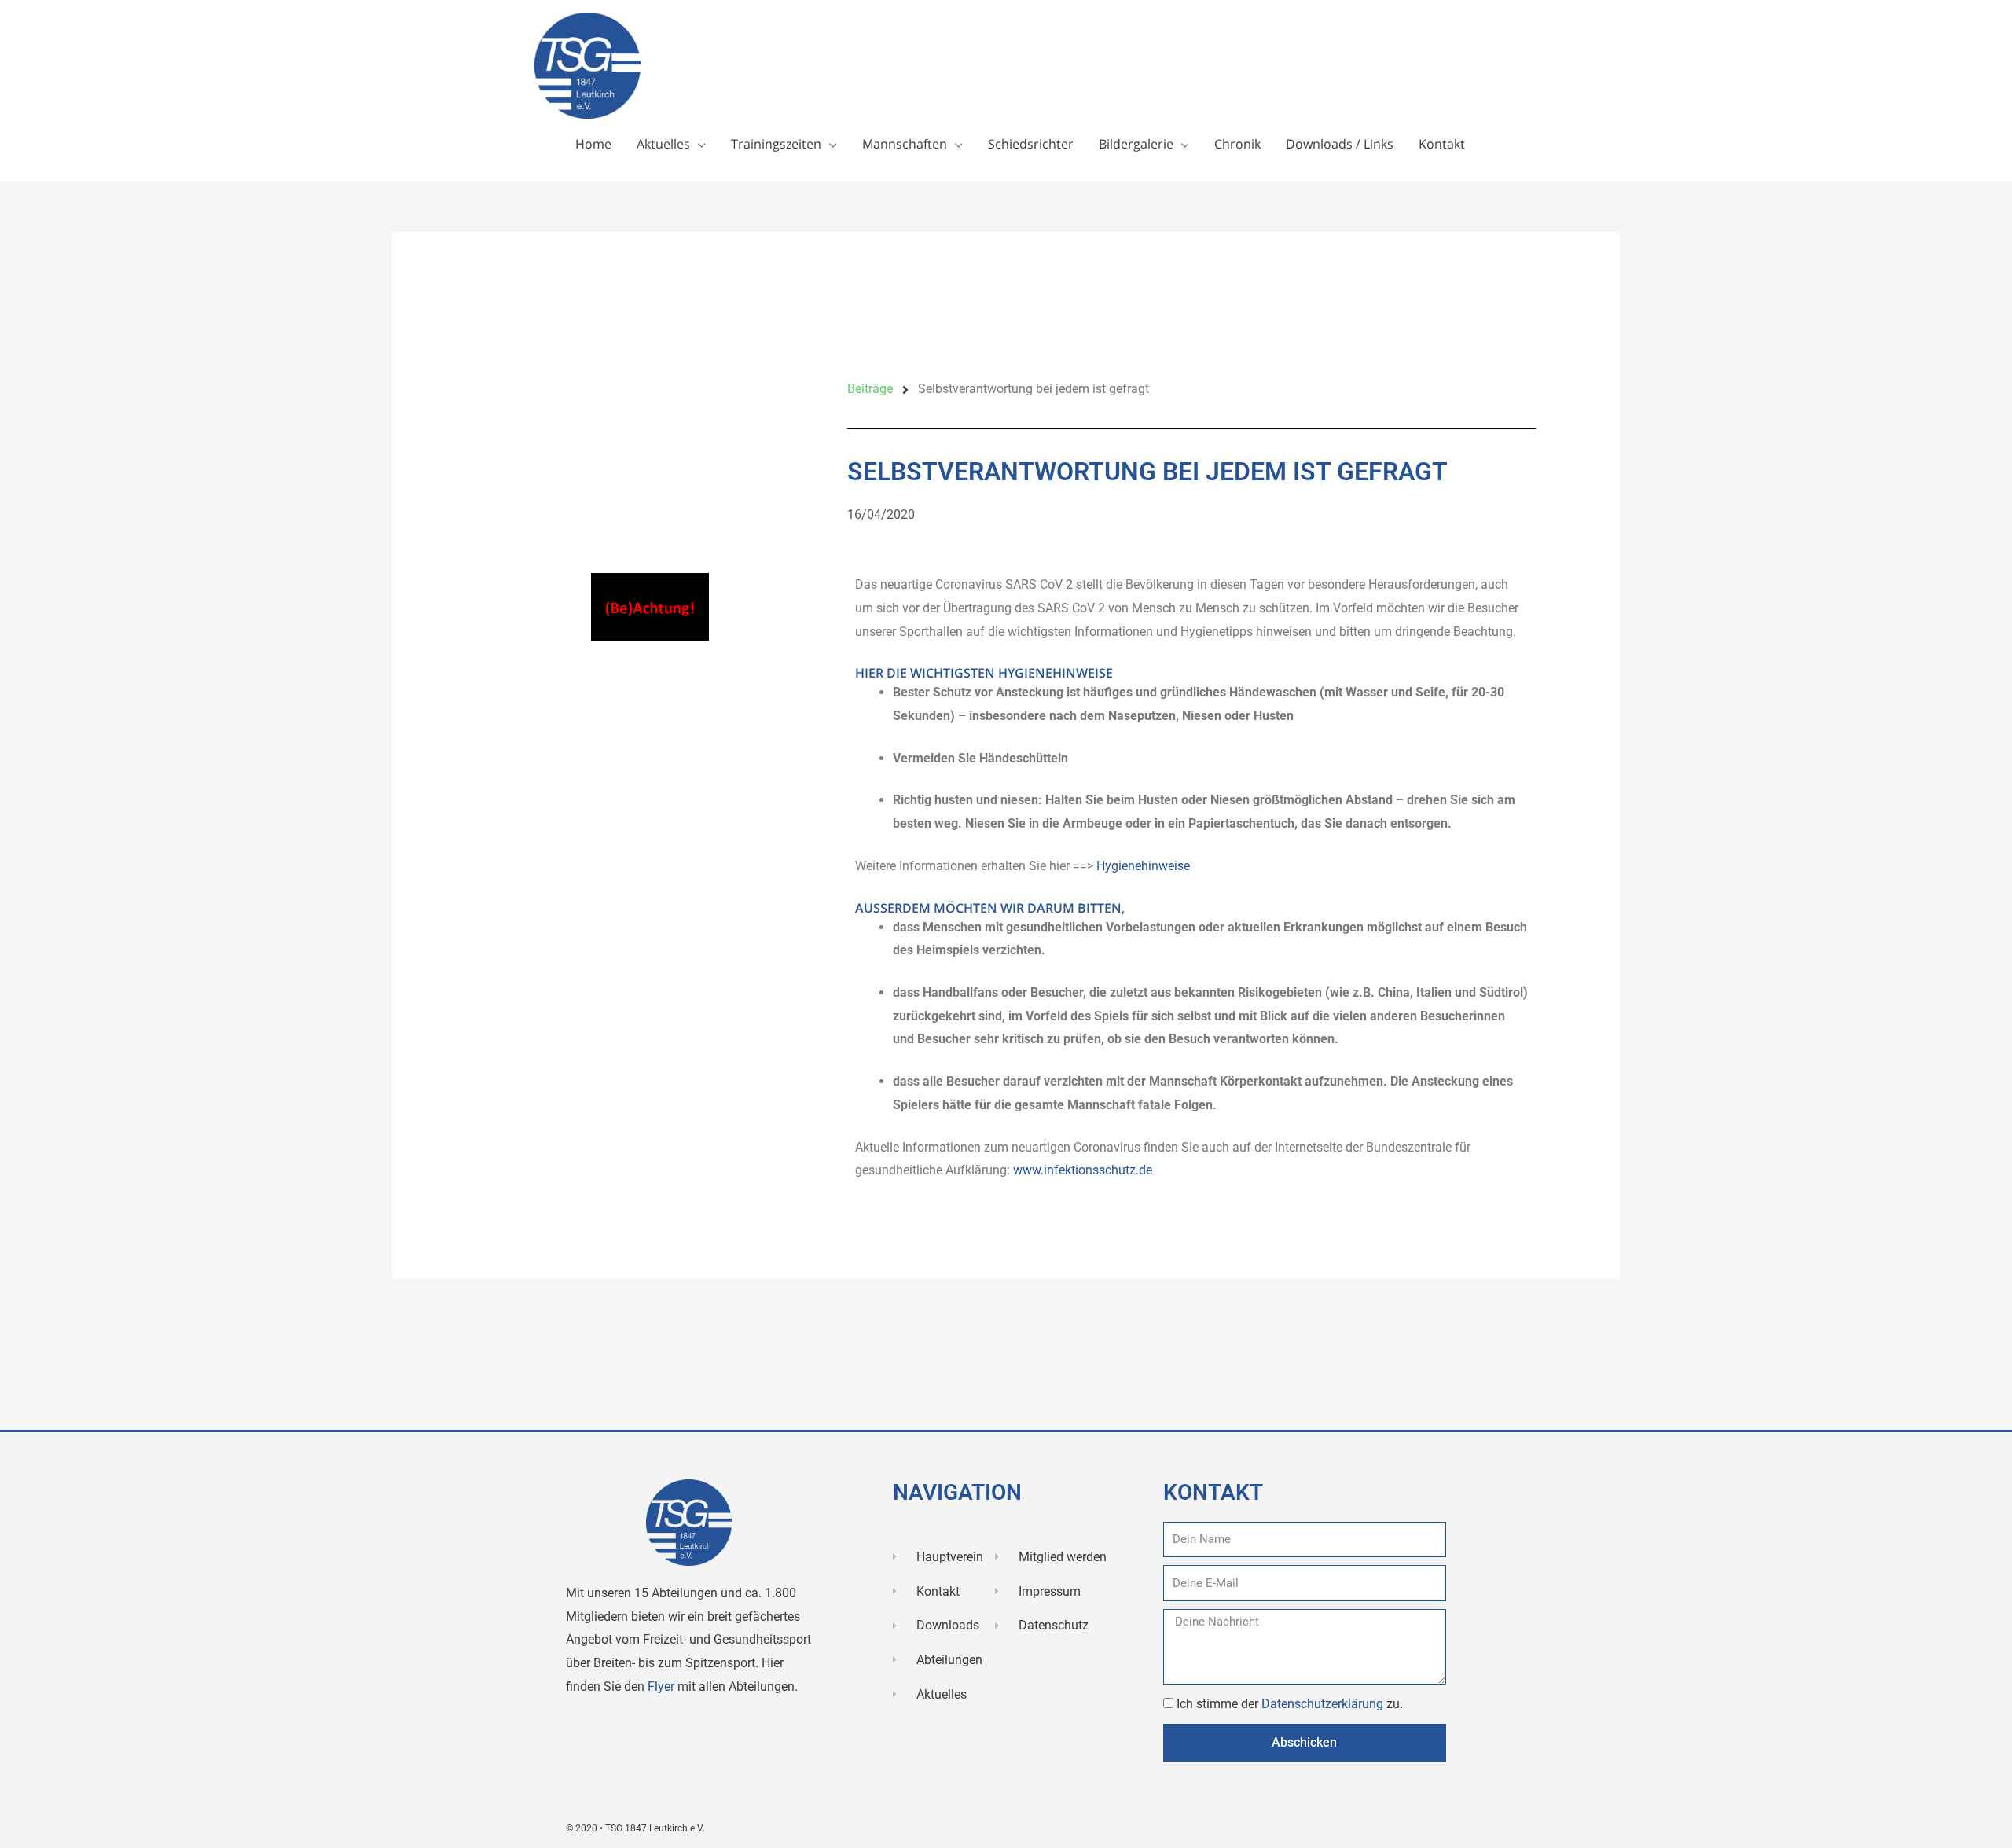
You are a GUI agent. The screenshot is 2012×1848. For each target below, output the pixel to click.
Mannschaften (905, 144)
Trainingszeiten (776, 144)
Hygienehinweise (1143, 866)
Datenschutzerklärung (1324, 1704)
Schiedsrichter (1031, 144)
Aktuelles (663, 144)
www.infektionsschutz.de (1083, 1170)
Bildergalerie (1136, 144)
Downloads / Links (1340, 144)
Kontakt (1442, 144)
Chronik (1237, 144)
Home (593, 144)
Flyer (663, 1686)
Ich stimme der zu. (1290, 1704)
